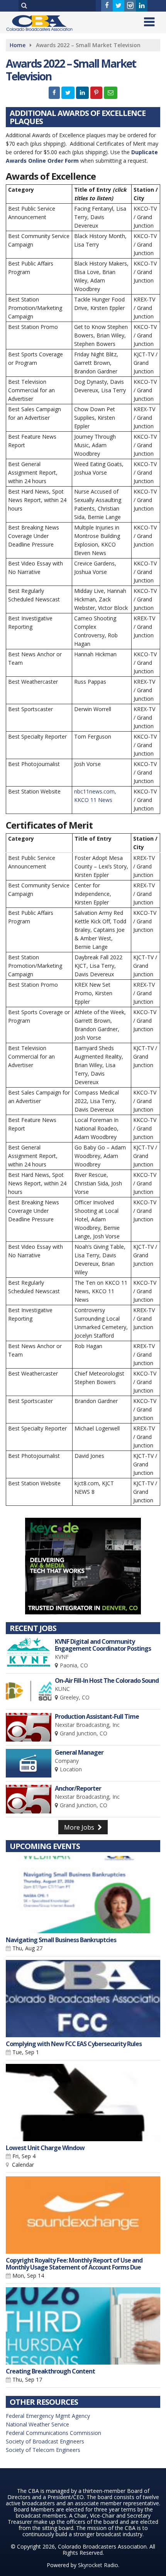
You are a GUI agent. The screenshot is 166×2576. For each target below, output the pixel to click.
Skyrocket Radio (98, 2565)
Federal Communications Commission (53, 2433)
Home (18, 45)
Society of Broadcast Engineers (45, 2441)
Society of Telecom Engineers (43, 2450)
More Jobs (80, 1827)
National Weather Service (37, 2424)
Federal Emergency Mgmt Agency (48, 2416)
